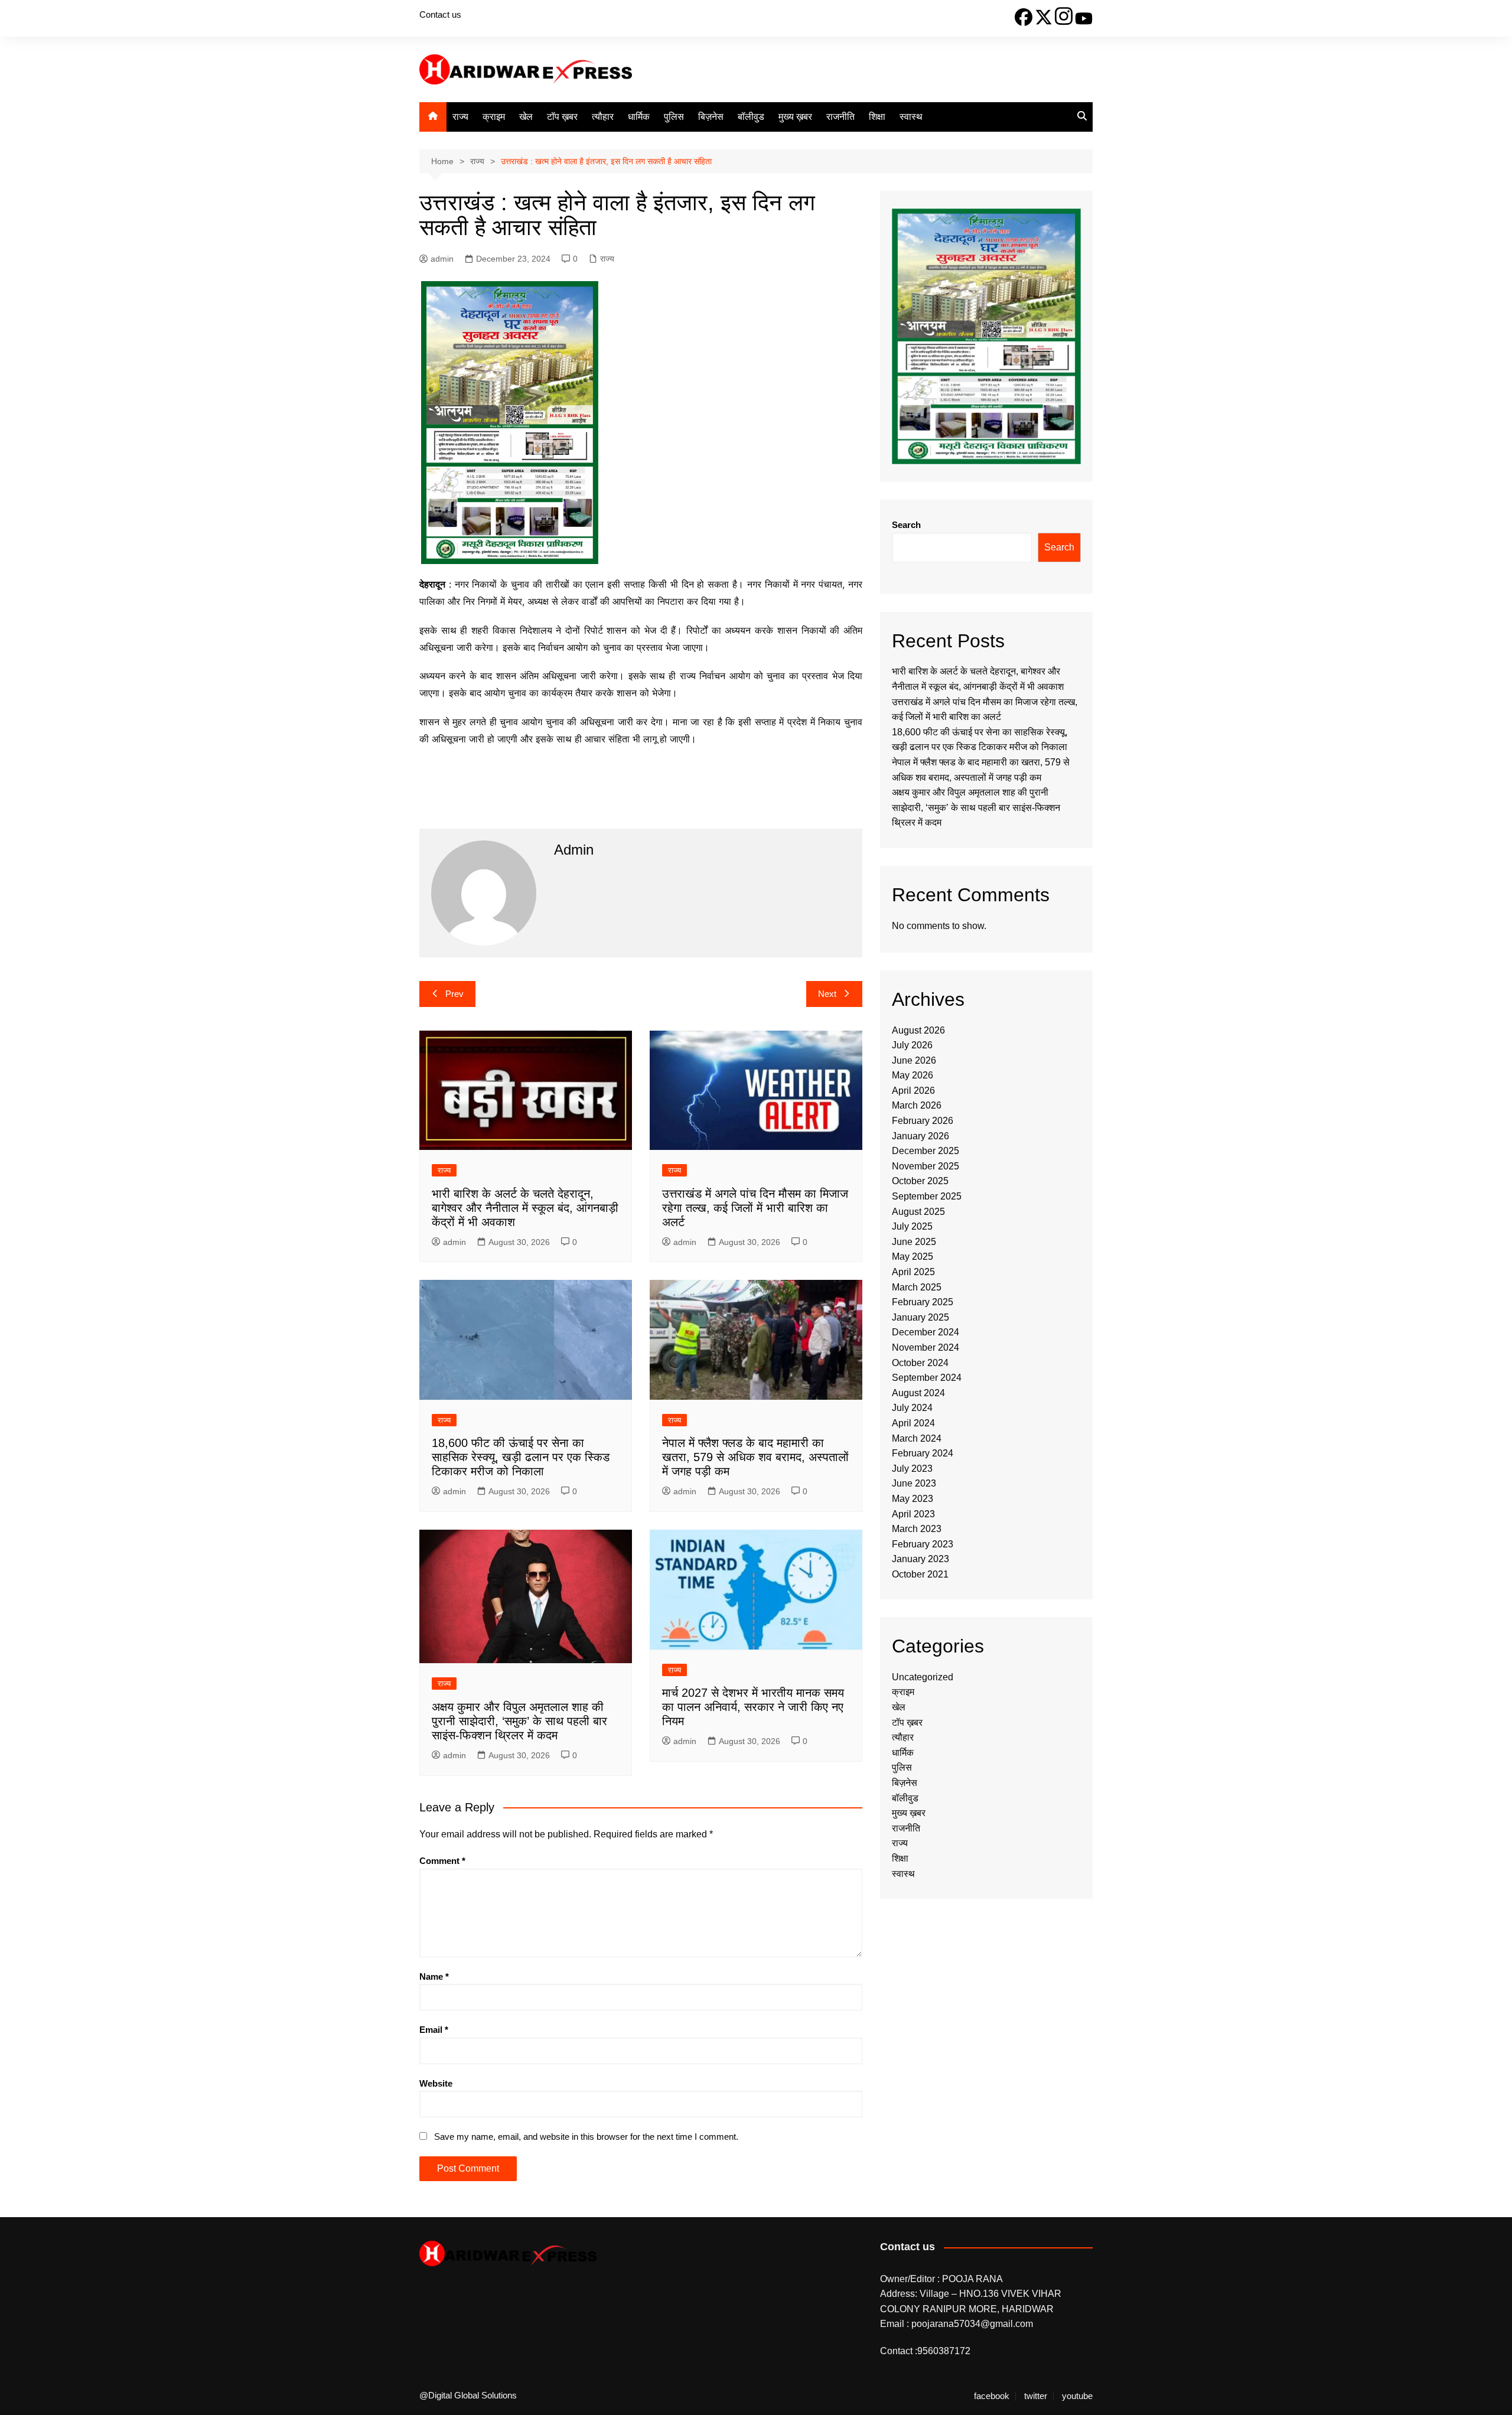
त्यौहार (603, 117)
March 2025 (917, 1287)
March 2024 (917, 1438)
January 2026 (920, 1136)
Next (827, 994)
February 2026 (923, 1121)
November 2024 (926, 1347)
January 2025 (920, 1317)
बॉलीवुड (751, 117)
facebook (992, 2396)
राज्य (460, 117)
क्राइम (494, 117)
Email (434, 2030)
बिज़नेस (711, 117)
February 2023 (923, 1544)
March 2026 (917, 1105)
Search (906, 525)
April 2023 (913, 1514)
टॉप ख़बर (562, 117)
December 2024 (926, 1332)
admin (442, 259)
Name (434, 1976)
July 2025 (912, 1226)
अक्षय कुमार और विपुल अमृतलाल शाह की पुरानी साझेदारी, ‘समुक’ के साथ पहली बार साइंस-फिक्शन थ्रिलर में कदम (519, 1721)
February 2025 (923, 1302)
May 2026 (913, 1075)
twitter (1036, 2396)
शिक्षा (877, 117)
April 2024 (913, 1423)
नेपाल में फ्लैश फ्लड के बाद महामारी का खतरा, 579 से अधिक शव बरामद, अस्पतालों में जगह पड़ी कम (755, 1457)
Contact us (440, 14)
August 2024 (918, 1393)
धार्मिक (639, 117)
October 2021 (920, 1574)
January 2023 (920, 1559)
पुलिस (674, 117)
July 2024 (912, 1408)
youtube (1077, 2396)
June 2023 (914, 1483)
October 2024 (920, 1363)
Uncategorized (923, 1677)
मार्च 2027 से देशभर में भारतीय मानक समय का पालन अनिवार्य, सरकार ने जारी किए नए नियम (753, 1707)
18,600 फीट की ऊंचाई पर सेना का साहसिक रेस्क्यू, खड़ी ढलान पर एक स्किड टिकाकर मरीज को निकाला (521, 1457)
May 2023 (913, 1499)
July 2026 (912, 1045)
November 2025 (926, 1166)
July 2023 (912, 1469)
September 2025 (927, 1196)
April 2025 (913, 1272)
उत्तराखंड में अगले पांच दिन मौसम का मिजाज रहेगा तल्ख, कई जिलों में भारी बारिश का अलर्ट (755, 1208)
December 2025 (926, 1151)
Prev (454, 994)
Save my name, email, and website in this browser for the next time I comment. (586, 2137)
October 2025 (920, 1181)
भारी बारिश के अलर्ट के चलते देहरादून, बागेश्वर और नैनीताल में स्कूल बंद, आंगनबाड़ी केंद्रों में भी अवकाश (525, 1208)
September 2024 (927, 1378)
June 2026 (914, 1060)
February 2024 (923, 1453)
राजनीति (840, 117)
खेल (526, 117)
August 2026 (918, 1030)
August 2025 (918, 1212)
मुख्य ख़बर (795, 117)
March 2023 (917, 1529)
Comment (442, 1861)
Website (436, 2083)
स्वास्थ (911, 117)
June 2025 (914, 1242)
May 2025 (913, 1257)
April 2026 (913, 1091)
